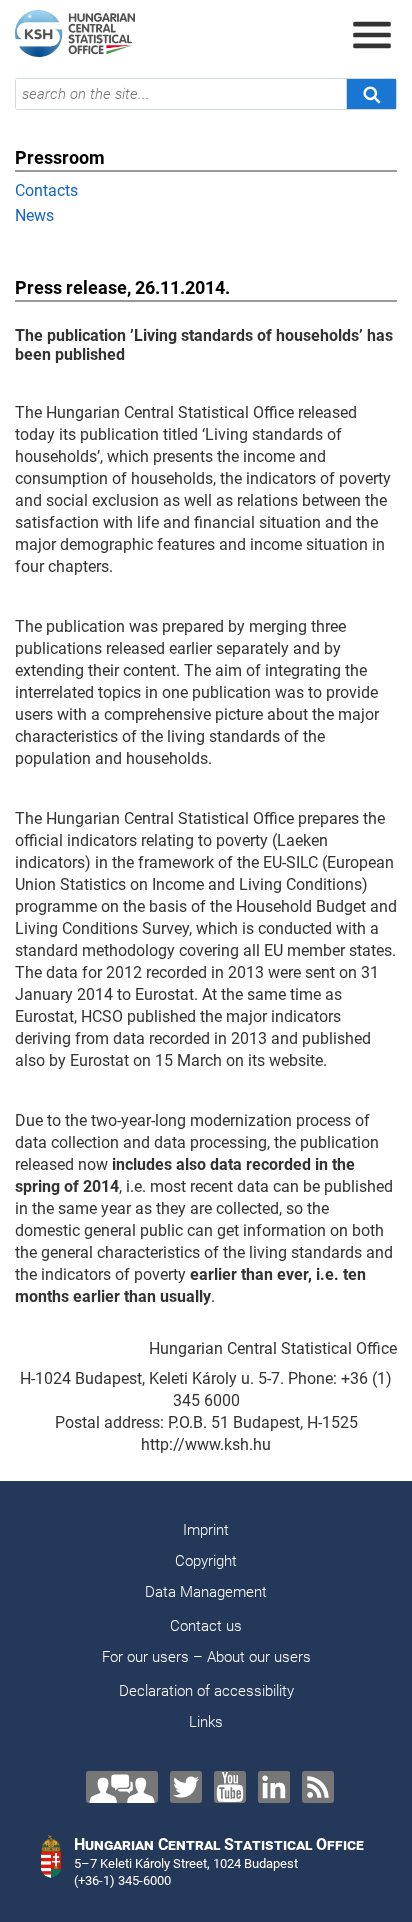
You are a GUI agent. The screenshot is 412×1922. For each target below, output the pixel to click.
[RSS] (318, 1787)
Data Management (206, 1592)
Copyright (206, 1561)
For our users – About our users (206, 1657)
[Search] (371, 94)
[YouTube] (230, 1787)
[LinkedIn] (274, 1787)
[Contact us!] (122, 1787)
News (34, 215)
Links (206, 1722)
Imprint (206, 1530)
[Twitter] (186, 1787)
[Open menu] (372, 35)
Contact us (206, 1626)
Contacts (46, 190)
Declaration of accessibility (206, 1691)
